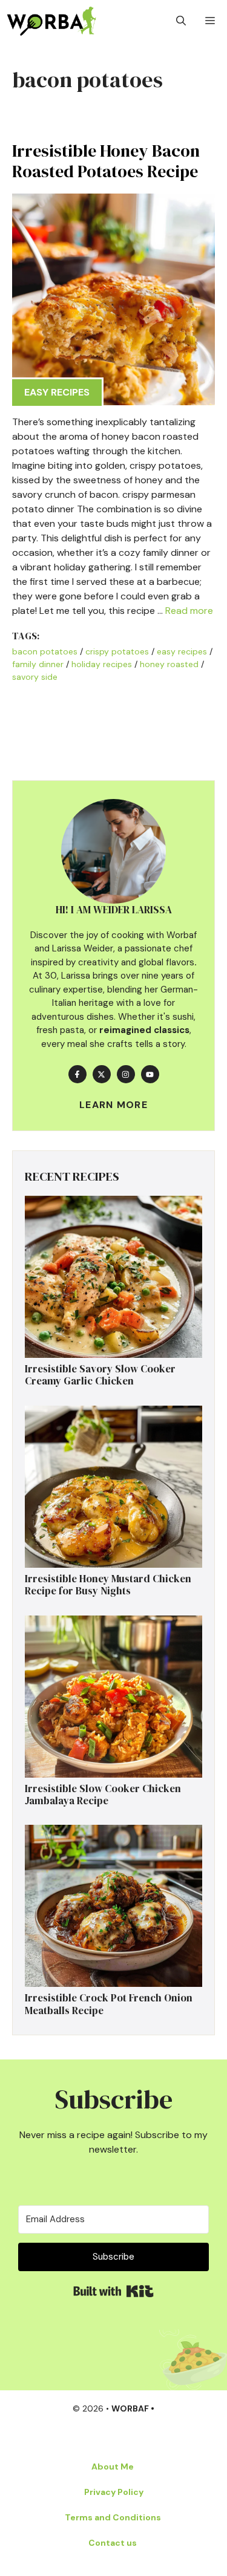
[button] (181, 21)
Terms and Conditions (113, 2517)
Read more (189, 611)
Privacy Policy (114, 2492)
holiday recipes (102, 664)
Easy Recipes (57, 392)
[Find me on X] (102, 1074)
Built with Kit (113, 2291)
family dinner (38, 664)
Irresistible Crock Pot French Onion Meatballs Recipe (109, 2004)
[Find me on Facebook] (77, 1074)
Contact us (113, 2543)
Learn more (113, 1105)
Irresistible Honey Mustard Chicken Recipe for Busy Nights (108, 1585)
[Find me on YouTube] (150, 1074)
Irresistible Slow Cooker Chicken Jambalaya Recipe (103, 1795)
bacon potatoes (45, 651)
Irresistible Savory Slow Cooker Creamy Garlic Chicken (100, 1375)
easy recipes (182, 651)
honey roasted (169, 664)
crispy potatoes (117, 651)
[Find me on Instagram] (126, 1074)
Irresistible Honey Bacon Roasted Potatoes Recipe (106, 161)
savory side (35, 677)
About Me (113, 2467)
